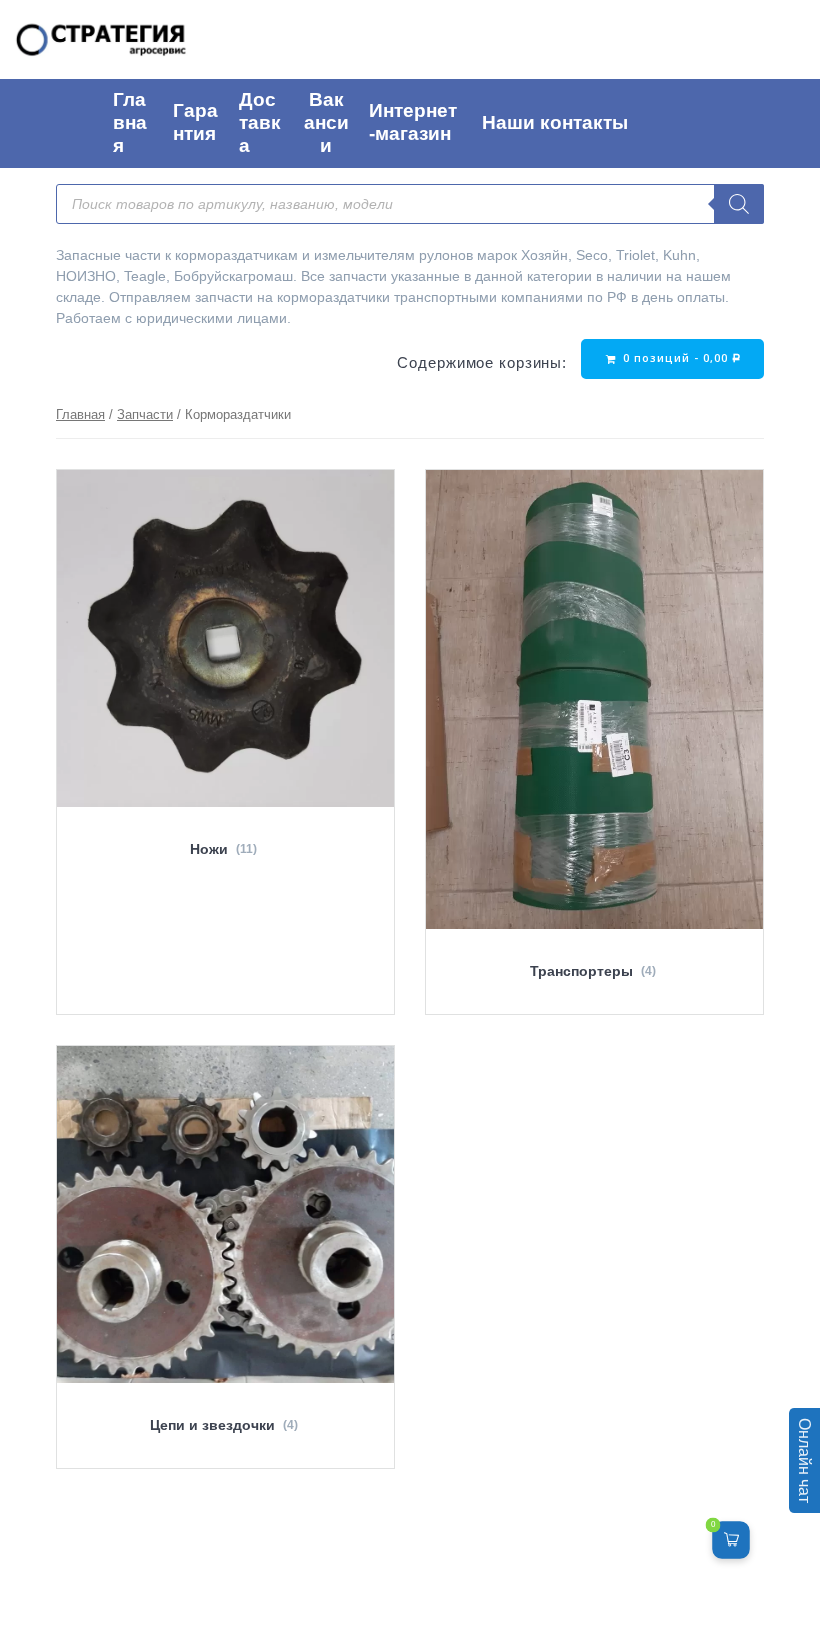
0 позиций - (680, 358)
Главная (80, 414)
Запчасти (145, 414)
